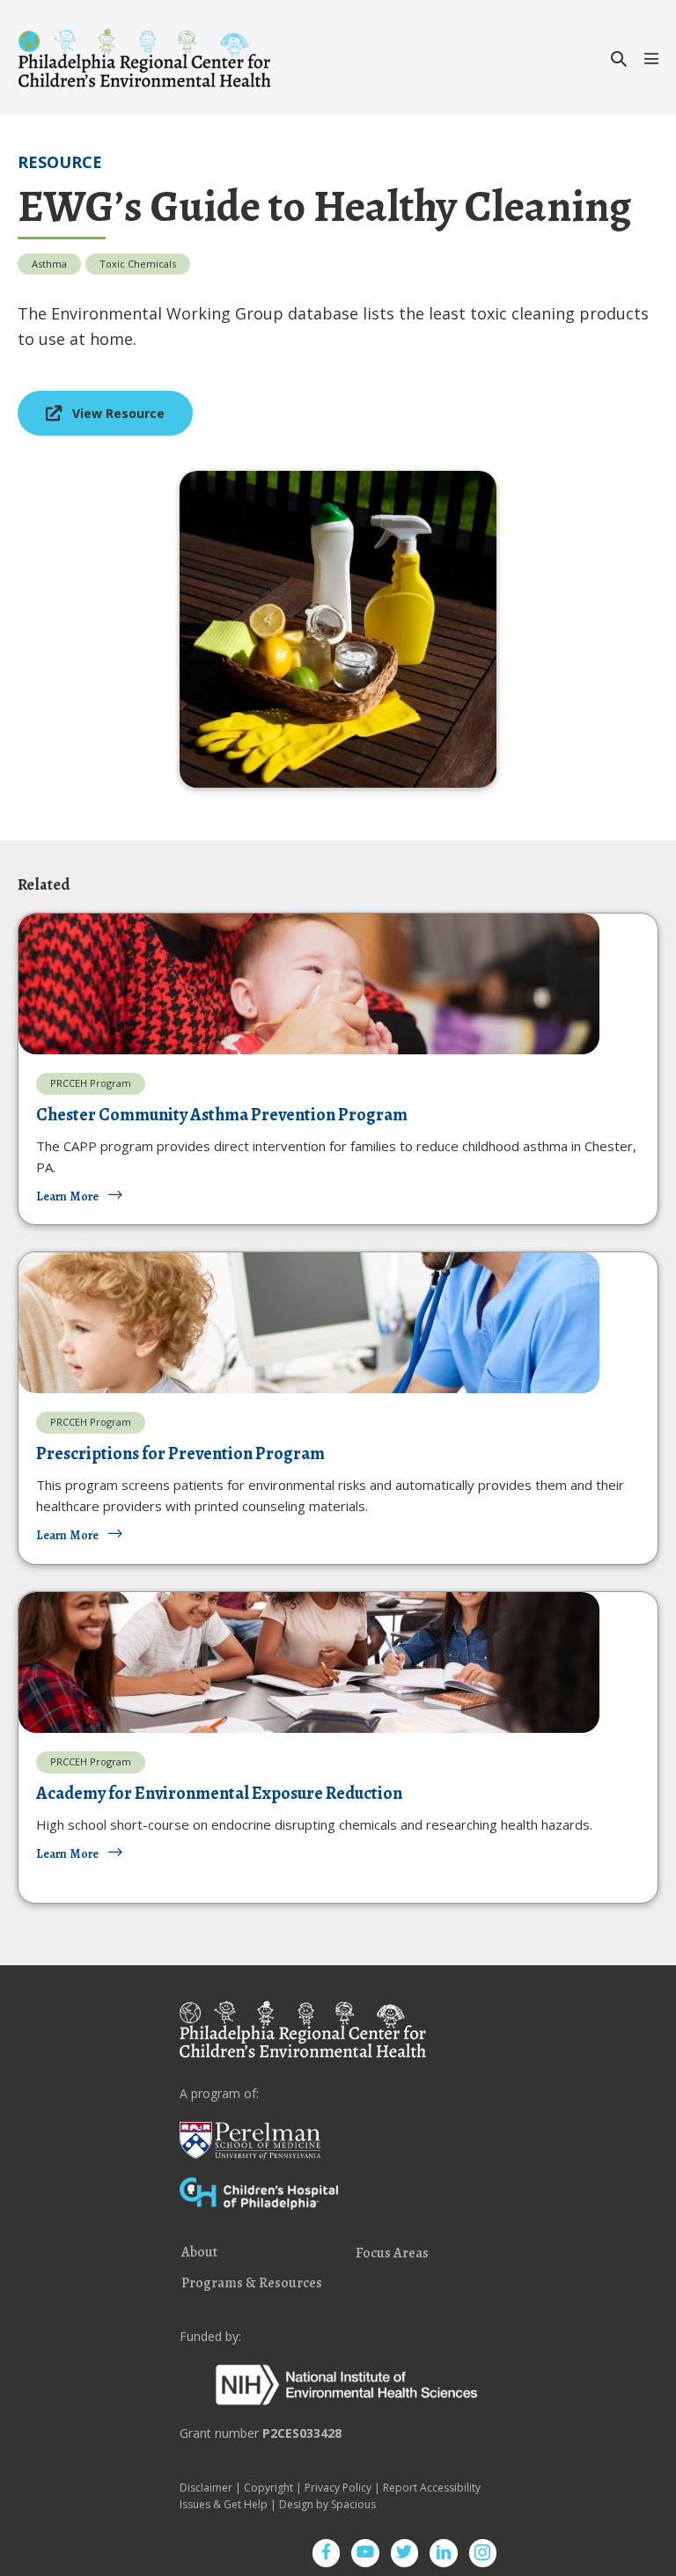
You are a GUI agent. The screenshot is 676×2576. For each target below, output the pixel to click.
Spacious (353, 2504)
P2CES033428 (302, 2433)
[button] (619, 59)
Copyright (268, 2488)
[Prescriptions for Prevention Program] (309, 1321)
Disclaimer (206, 2488)
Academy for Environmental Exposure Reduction (219, 1793)
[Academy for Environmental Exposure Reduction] (309, 1661)
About (199, 2253)
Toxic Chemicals (138, 264)
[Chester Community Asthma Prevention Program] (309, 983)
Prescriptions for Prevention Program (180, 1453)
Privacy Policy (338, 2488)
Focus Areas (392, 2254)
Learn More (67, 1196)
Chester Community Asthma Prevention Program (222, 1115)
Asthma (49, 264)
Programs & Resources (252, 2284)
